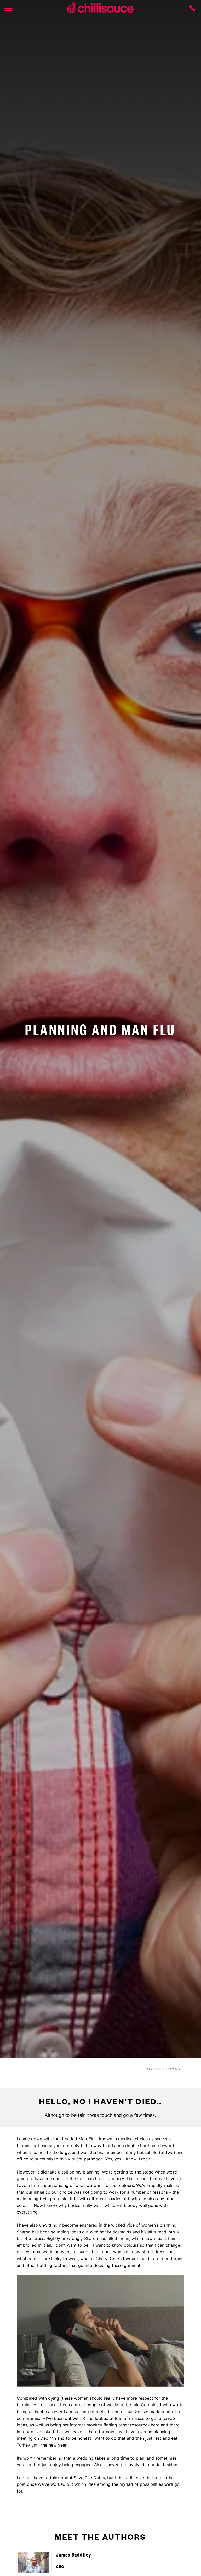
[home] (100, 8)
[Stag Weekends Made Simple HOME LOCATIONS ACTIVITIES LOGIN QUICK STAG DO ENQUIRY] (8, 8)
